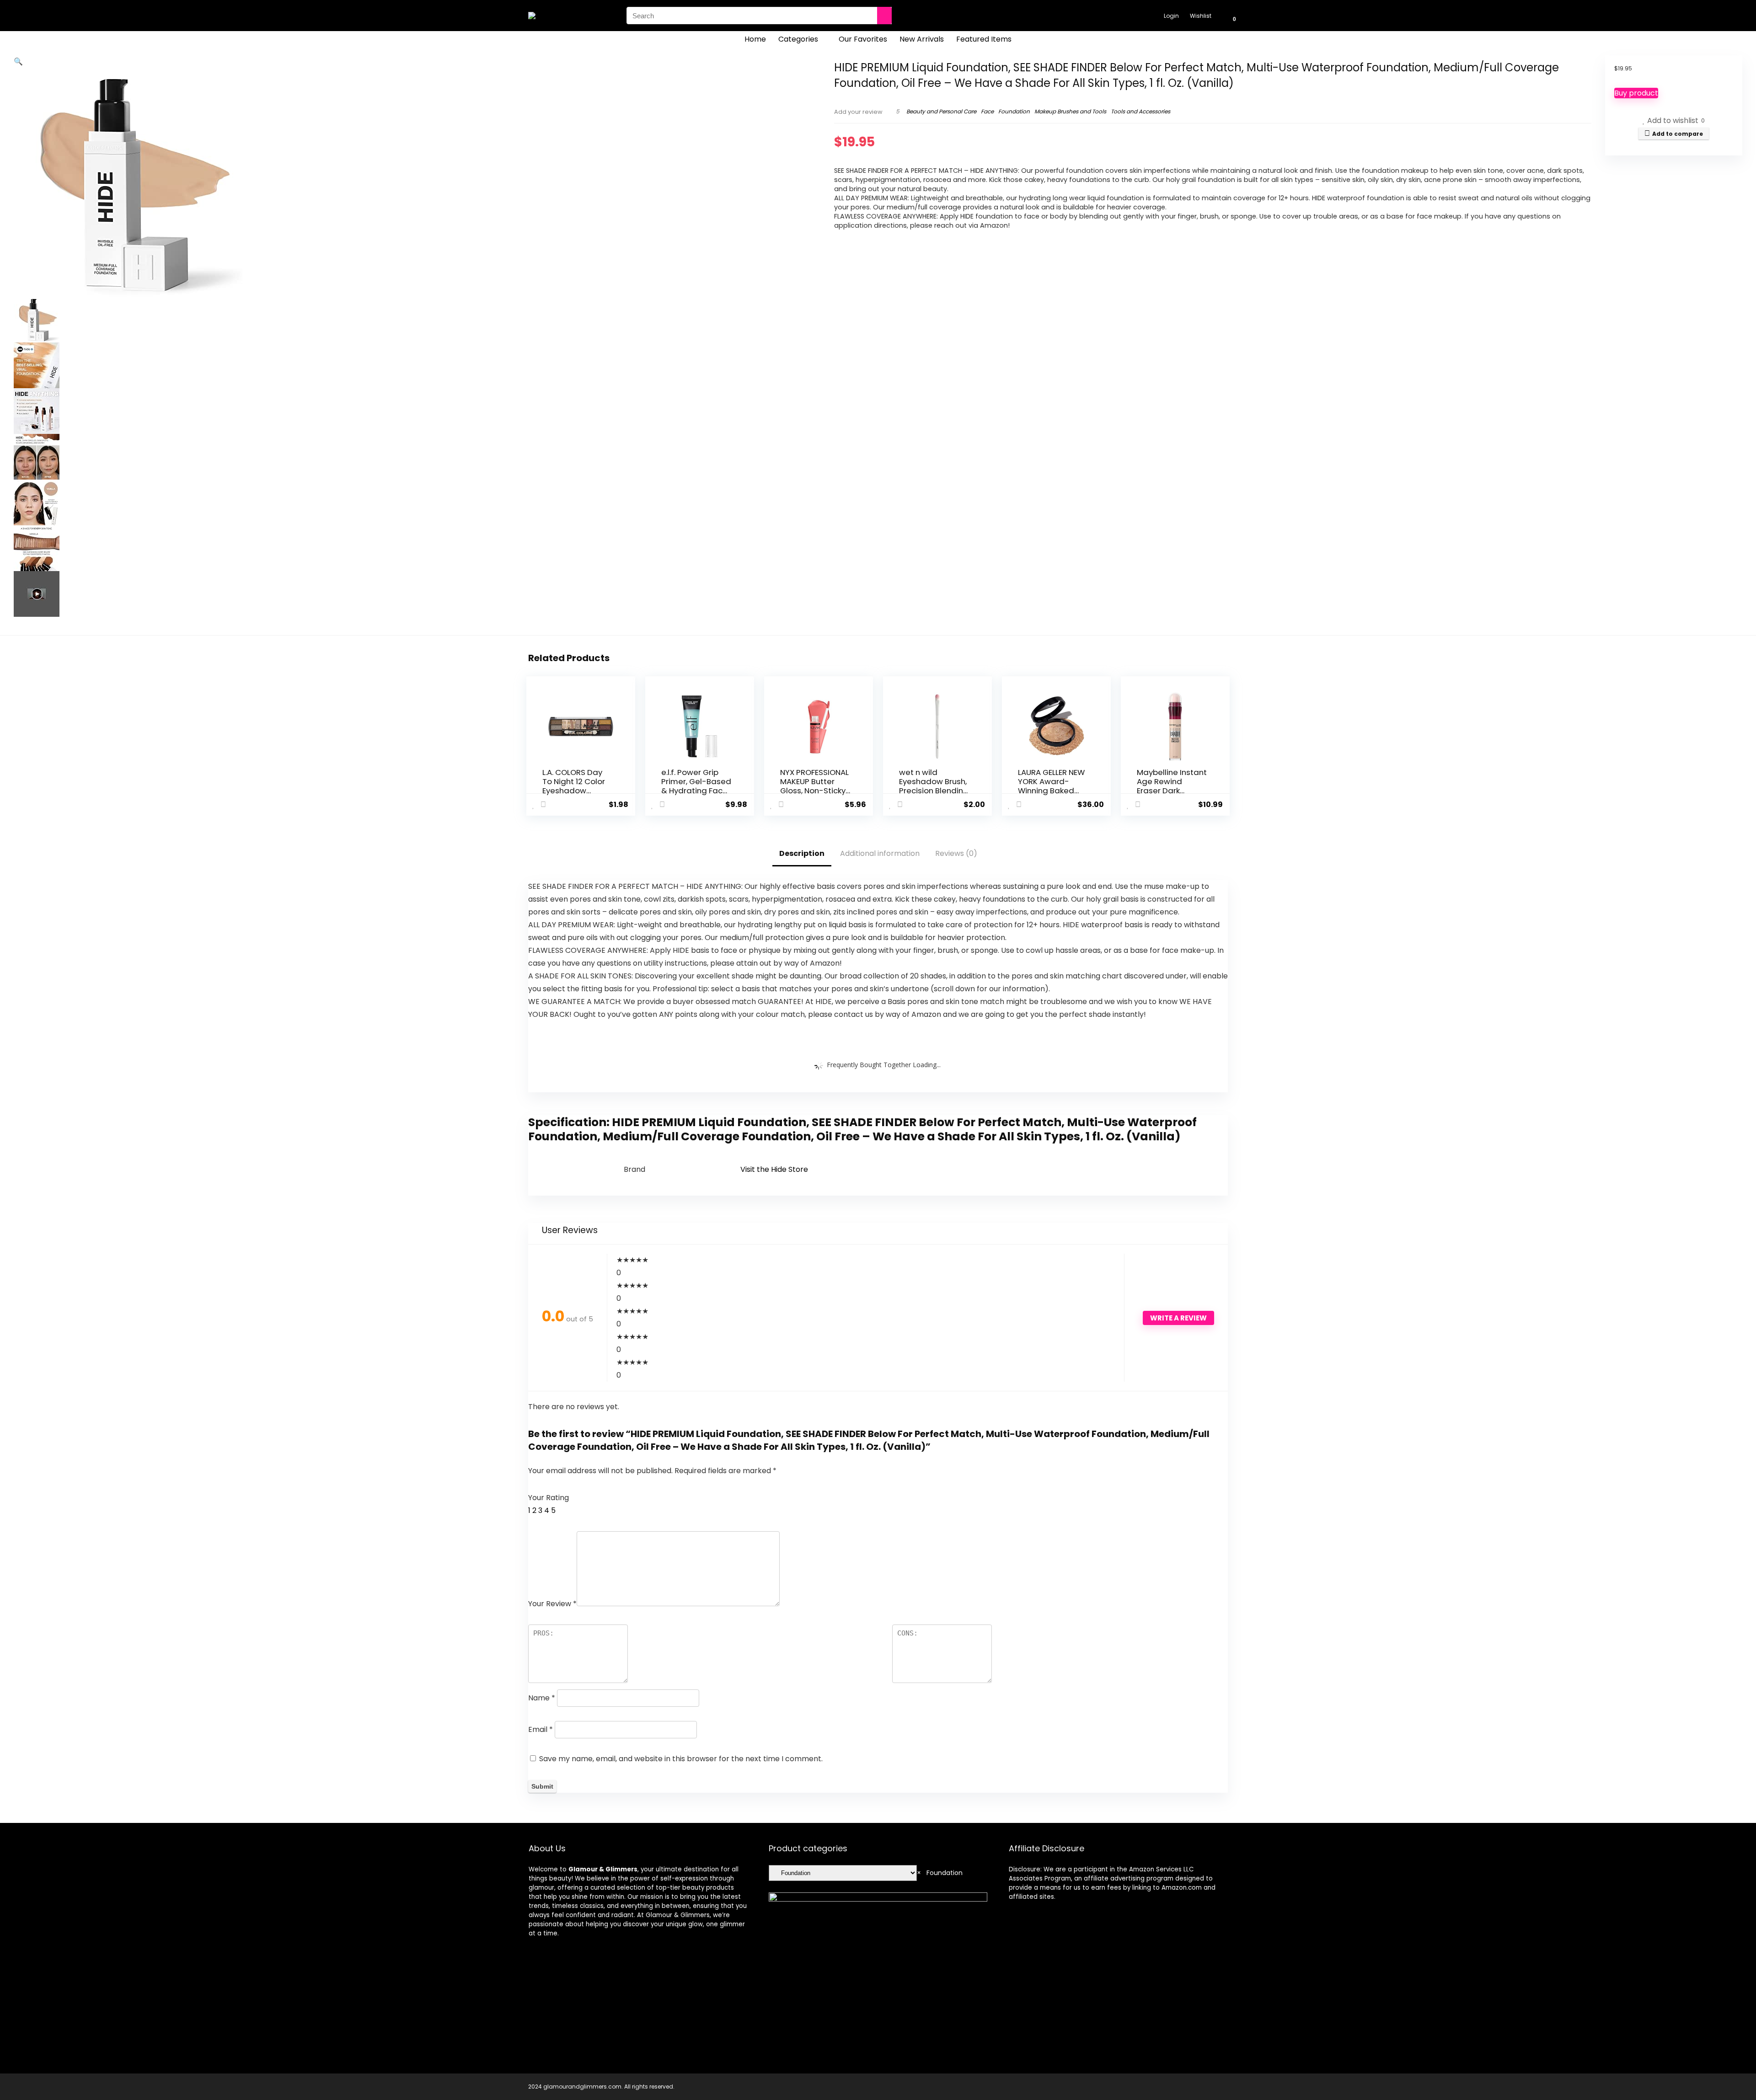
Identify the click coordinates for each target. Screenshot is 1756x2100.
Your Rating (549, 1498)
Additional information (880, 853)
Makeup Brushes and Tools (1070, 111)
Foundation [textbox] (940, 1873)
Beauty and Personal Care (941, 111)
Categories (798, 39)
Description (802, 853)
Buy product (1636, 93)
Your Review (552, 1604)
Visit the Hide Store (774, 1169)
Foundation (1014, 111)
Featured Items (984, 39)
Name (542, 1698)
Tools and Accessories (1140, 111)
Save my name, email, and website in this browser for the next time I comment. (681, 1759)
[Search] (884, 16)
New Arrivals (922, 39)
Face (987, 111)
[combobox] (940, 1873)
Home (755, 39)
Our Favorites (863, 39)
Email (541, 1729)
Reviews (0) (956, 853)
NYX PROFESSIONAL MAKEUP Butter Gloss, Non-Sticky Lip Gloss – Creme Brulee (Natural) (814, 791)
